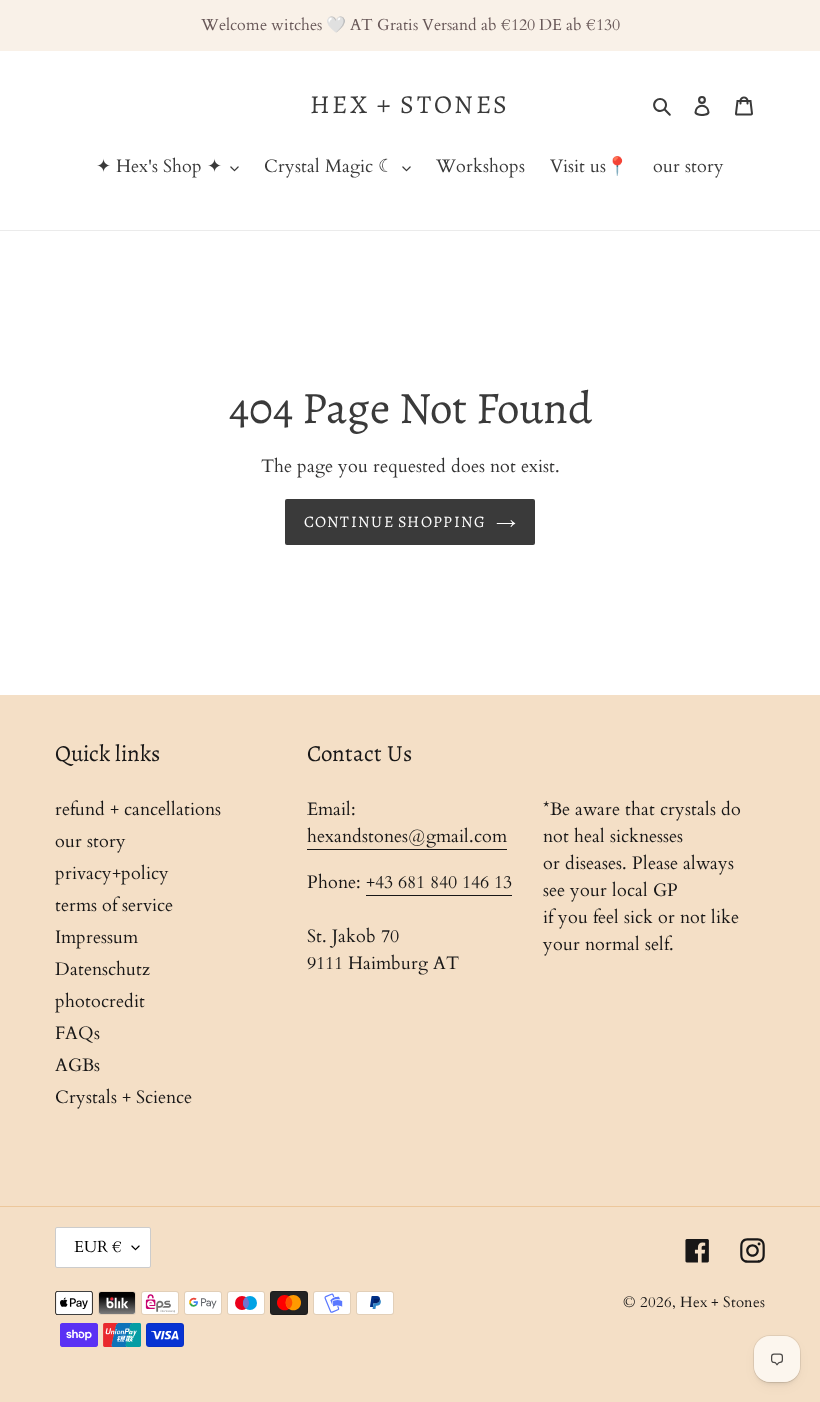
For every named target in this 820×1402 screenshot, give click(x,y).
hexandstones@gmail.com (407, 836)
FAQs (77, 1033)
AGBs (77, 1065)
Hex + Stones (410, 104)
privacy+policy (112, 873)
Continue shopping (395, 522)
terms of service (114, 905)
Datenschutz (102, 969)
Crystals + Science (123, 1097)
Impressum (96, 937)
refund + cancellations (138, 809)
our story (90, 841)
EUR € (98, 1247)
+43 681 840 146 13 (439, 882)
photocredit (100, 1001)
